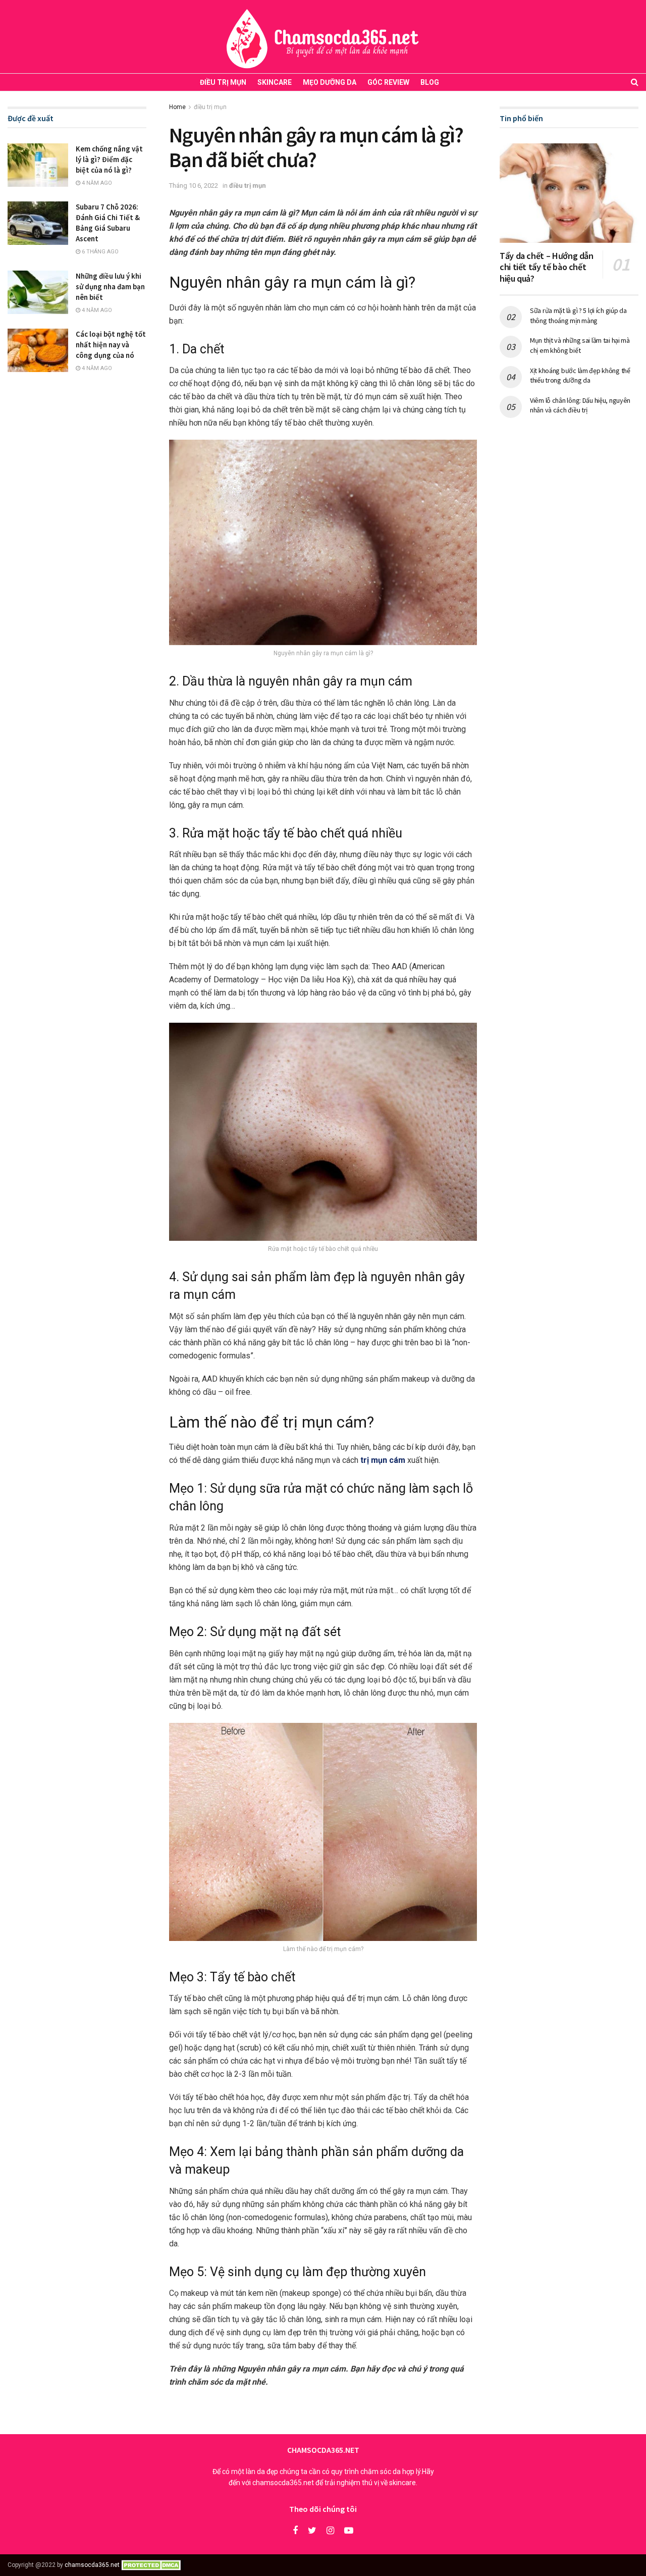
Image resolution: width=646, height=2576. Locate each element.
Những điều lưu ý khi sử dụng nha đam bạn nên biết (110, 286)
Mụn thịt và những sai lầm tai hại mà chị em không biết (580, 345)
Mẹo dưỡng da (330, 82)
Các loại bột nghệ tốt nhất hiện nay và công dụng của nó (111, 345)
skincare (275, 82)
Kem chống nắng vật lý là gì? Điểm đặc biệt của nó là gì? (109, 159)
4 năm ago (96, 183)
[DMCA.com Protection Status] (153, 2565)
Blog (430, 82)
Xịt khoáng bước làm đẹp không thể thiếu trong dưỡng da (580, 376)
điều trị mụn (223, 82)
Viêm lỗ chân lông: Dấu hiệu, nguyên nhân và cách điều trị (580, 405)
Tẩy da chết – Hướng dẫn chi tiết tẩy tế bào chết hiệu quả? (547, 267)
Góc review (388, 82)
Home (177, 107)
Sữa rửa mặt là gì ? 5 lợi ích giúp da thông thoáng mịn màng (578, 316)
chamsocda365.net (92, 2565)
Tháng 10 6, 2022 (194, 186)
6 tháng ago (99, 252)
